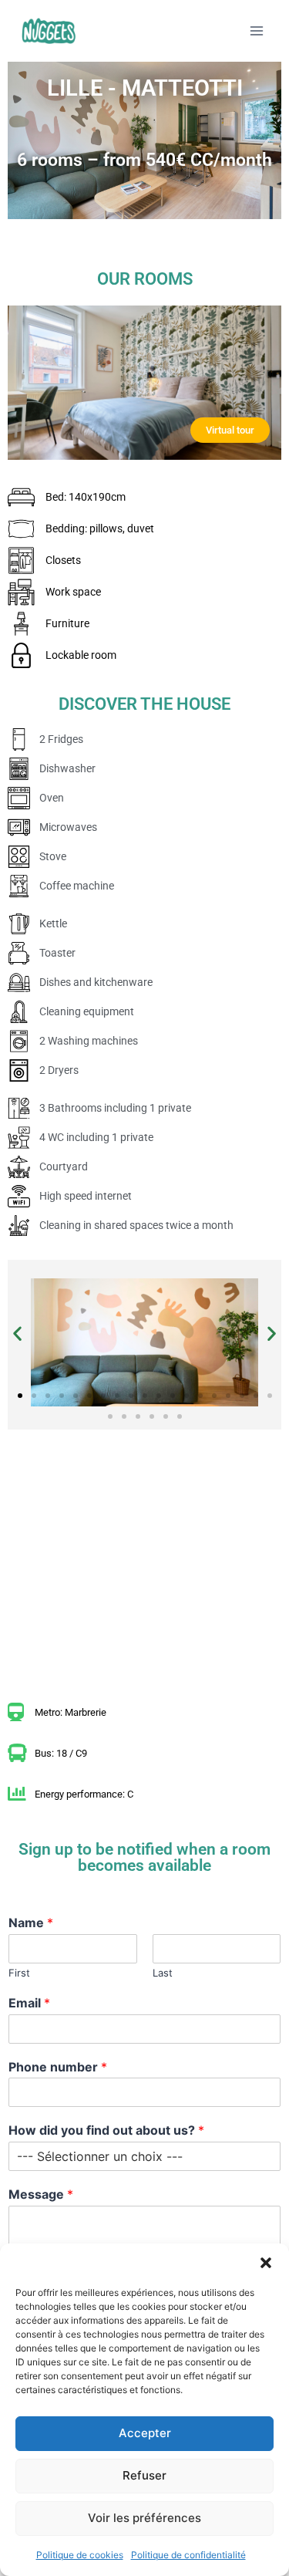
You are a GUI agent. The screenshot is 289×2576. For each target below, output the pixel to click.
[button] (266, 2263)
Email (29, 2003)
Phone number (58, 2067)
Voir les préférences (144, 2518)
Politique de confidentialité (188, 2555)
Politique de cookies (80, 2555)
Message (41, 2194)
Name (31, 1923)
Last (163, 1973)
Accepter (145, 2433)
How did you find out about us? (106, 2130)
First (19, 1973)
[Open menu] (256, 30)
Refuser (144, 2475)
